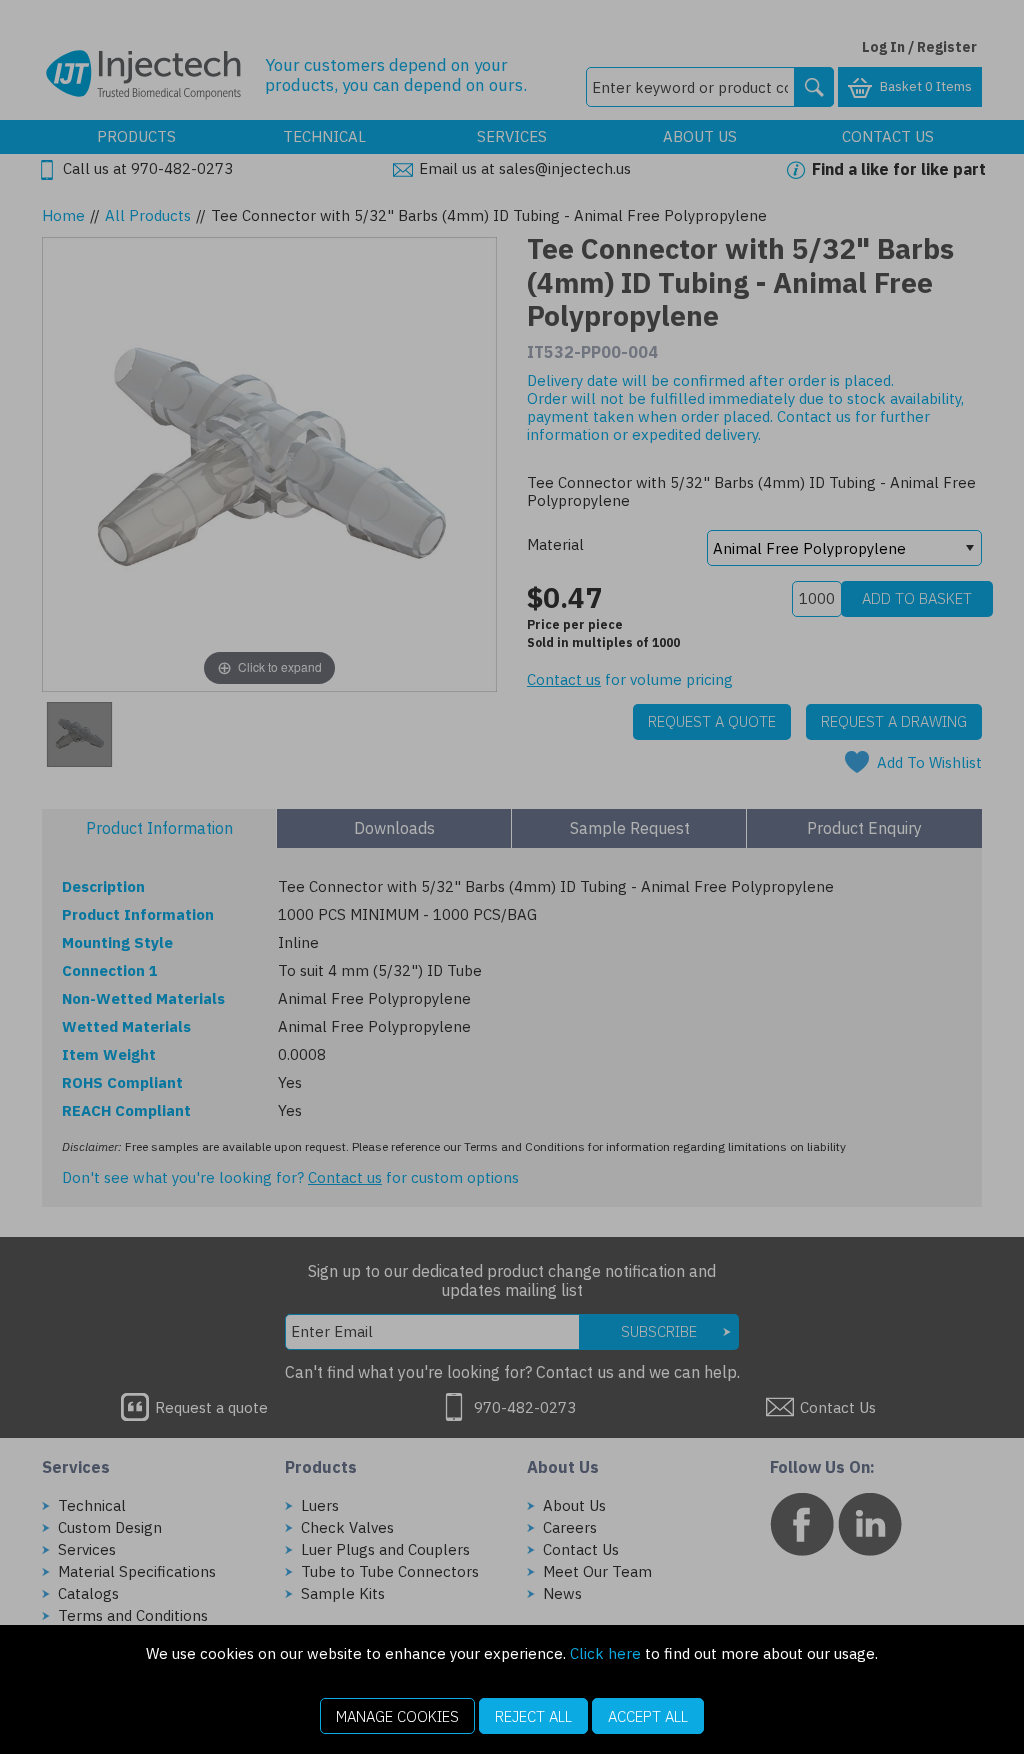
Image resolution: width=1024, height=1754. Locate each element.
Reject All (533, 1716)
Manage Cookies (397, 1716)
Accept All (648, 1716)
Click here (605, 1653)
